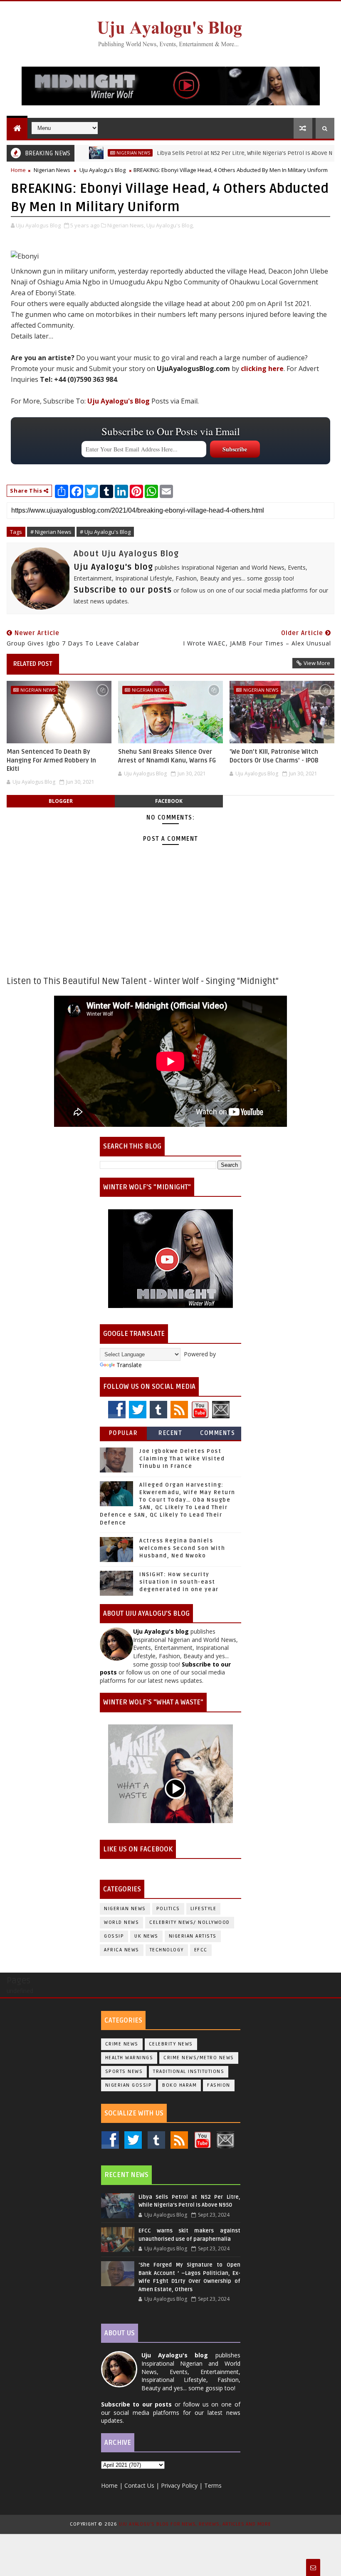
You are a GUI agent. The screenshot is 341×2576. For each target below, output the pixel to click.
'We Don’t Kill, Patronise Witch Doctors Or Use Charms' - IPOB (274, 756)
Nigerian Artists (193, 1936)
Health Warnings (129, 2058)
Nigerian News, (126, 225)
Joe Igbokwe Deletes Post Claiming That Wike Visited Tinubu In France (182, 1459)
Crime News (122, 2044)
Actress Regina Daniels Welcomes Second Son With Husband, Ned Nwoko (182, 1548)
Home (18, 170)
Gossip (114, 1936)
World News (121, 1922)
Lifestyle (204, 1909)
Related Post (33, 664)
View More (317, 663)
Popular (124, 1433)
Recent (170, 1433)
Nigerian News (98, 153)
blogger (61, 801)
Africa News (122, 1950)
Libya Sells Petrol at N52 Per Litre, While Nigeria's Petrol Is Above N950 (214, 153)
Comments (217, 1433)
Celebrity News (171, 2044)
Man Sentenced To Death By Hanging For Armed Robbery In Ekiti (51, 760)
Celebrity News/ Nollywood (190, 1922)
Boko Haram (179, 2085)
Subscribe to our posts (123, 590)
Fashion (219, 2085)
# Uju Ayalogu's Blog (105, 532)
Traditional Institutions (189, 2072)
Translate (129, 1365)
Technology (167, 1950)
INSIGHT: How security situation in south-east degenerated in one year (179, 1582)
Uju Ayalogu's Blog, (170, 225)
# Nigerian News (51, 532)
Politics (168, 1909)
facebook (169, 801)
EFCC (201, 1950)
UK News (146, 1936)
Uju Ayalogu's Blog (103, 170)
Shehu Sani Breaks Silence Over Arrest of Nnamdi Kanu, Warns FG (167, 756)
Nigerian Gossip (129, 2085)
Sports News (124, 2072)
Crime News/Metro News (199, 2058)
